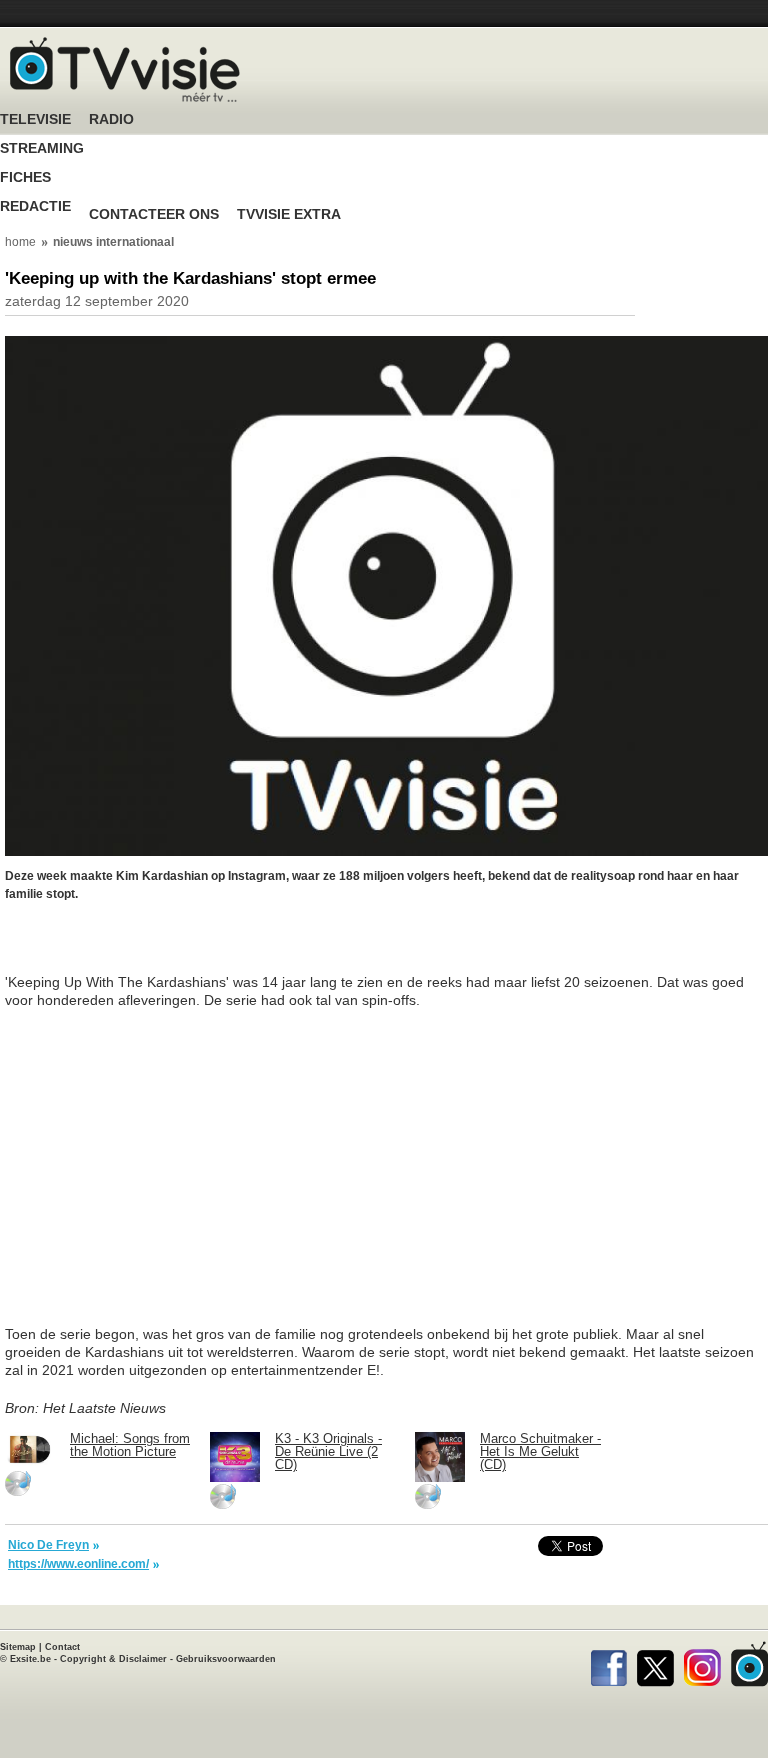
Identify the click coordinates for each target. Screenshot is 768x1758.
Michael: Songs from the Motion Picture (130, 1445)
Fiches (25, 177)
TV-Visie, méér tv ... (125, 69)
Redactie (35, 206)
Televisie (35, 119)
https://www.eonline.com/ (78, 1564)
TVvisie (749, 1664)
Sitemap (18, 1647)
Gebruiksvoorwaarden (226, 1659)
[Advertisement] (165, 948)
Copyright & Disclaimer (113, 1659)
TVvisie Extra (289, 214)
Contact (62, 1647)
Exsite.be (30, 1659)
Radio (111, 119)
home (20, 242)
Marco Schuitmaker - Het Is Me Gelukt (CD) (540, 1451)
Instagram (702, 1664)
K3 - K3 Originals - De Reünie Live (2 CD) (328, 1451)
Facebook (608, 1664)
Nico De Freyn (48, 1545)
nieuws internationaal (113, 242)
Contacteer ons (154, 214)
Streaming (42, 148)
